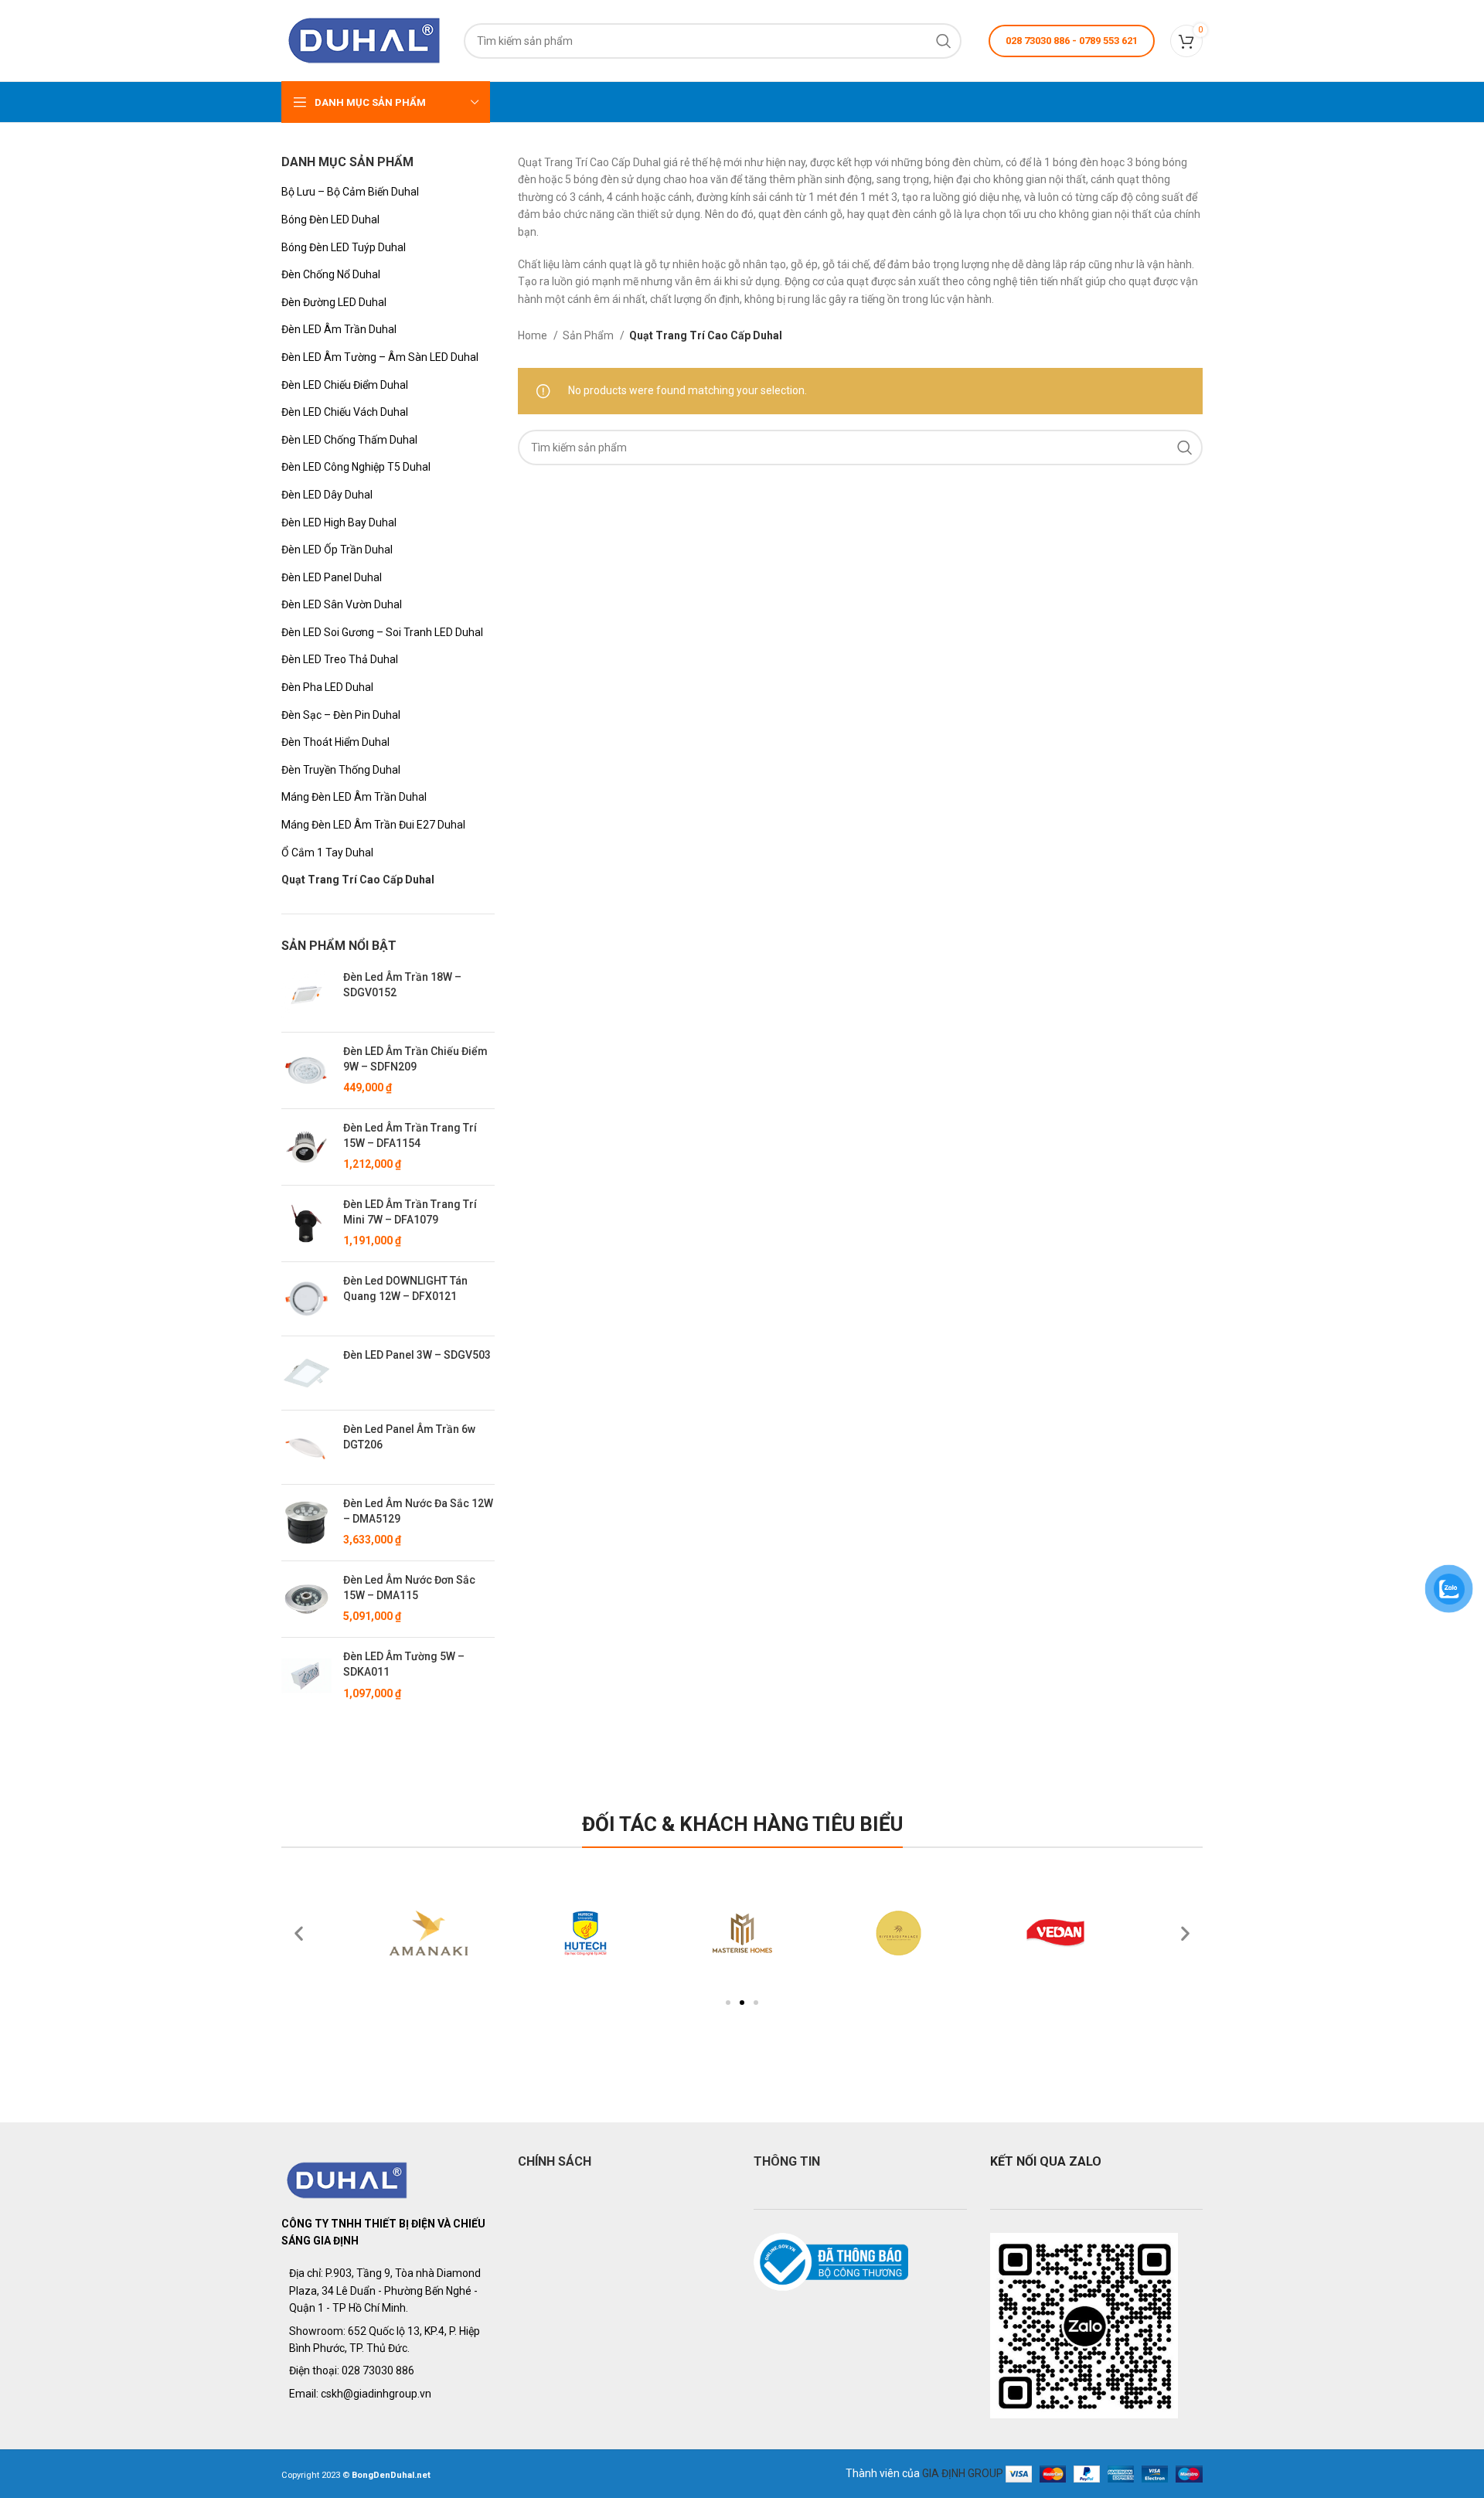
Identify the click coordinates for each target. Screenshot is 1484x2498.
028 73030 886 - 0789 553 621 (1072, 41)
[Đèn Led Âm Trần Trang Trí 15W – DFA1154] (306, 1147)
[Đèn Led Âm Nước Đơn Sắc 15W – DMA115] (306, 1599)
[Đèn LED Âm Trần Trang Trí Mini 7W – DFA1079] (306, 1223)
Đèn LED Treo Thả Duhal (340, 659)
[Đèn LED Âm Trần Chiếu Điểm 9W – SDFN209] (306, 1070)
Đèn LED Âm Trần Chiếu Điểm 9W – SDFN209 (415, 1059)
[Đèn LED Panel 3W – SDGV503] (306, 1373)
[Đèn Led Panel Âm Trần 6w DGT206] (306, 1447)
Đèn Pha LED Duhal (327, 687)
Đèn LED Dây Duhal (327, 495)
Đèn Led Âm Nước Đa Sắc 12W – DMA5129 (418, 1511)
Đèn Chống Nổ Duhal (331, 274)
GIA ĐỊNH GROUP (963, 2473)
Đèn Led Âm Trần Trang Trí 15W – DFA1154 (410, 1135)
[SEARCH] (944, 41)
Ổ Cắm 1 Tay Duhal (327, 853)
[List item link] (388, 2370)
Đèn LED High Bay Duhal (339, 522)
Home (534, 335)
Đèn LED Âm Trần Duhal (339, 329)
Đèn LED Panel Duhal (332, 577)
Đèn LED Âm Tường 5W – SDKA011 (404, 1664)
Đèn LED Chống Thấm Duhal (349, 440)
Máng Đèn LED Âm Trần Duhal (354, 797)
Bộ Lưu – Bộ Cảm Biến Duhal (350, 192)
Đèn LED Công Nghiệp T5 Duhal (356, 467)
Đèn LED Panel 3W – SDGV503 (417, 1355)
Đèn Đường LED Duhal (334, 302)
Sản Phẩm (589, 335)
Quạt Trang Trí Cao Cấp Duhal (358, 880)
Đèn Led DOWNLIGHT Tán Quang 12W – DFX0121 (405, 1288)
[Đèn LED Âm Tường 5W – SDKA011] (306, 1676)
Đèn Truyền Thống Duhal (341, 770)
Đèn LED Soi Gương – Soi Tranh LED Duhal (382, 632)
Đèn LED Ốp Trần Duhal (337, 550)
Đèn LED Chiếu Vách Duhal (345, 412)
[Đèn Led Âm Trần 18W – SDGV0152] (306, 995)
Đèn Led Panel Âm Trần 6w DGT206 (409, 1437)
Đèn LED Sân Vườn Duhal (342, 604)
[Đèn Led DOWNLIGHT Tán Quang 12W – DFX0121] (306, 1299)
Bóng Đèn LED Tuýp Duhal (344, 247)
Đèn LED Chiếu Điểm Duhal (345, 385)
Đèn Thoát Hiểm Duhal (335, 742)
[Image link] (347, 2179)
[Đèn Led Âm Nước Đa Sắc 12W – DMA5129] (306, 1523)
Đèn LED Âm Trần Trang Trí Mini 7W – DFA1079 (410, 1212)
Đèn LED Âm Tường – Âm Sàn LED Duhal (380, 357)
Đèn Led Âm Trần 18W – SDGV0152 (402, 985)
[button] (728, 2003)
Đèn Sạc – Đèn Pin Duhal (341, 715)
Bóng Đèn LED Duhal (330, 220)
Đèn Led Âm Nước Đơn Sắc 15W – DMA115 (409, 1588)
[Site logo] (365, 39)
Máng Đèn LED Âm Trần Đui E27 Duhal (373, 825)
